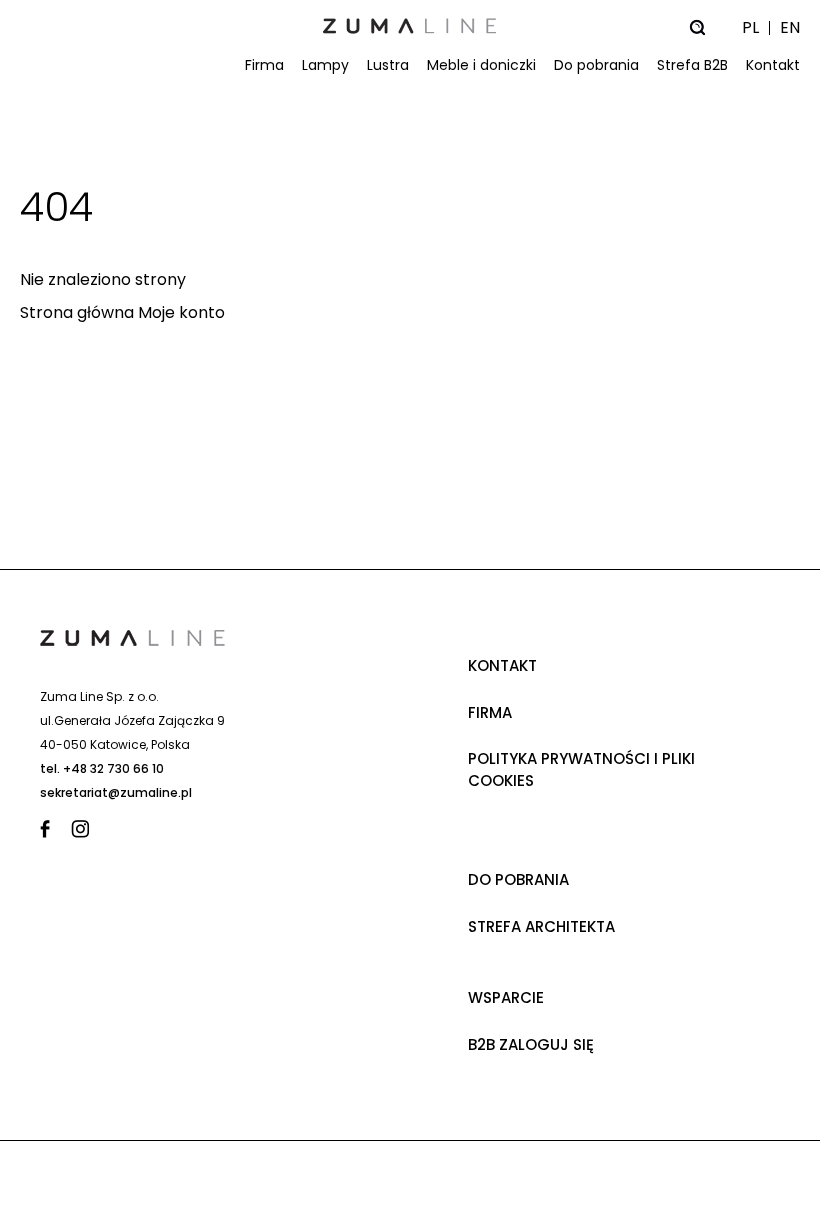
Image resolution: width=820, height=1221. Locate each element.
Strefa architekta (541, 926)
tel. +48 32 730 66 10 (102, 768)
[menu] (410, 65)
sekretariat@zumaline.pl (116, 792)
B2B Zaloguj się (531, 1044)
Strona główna (77, 312)
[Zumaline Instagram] (80, 829)
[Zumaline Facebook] (49, 829)
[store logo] (410, 26)
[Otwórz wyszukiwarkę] (697, 27)
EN (790, 27)
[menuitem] (260, 65)
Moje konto (181, 312)
